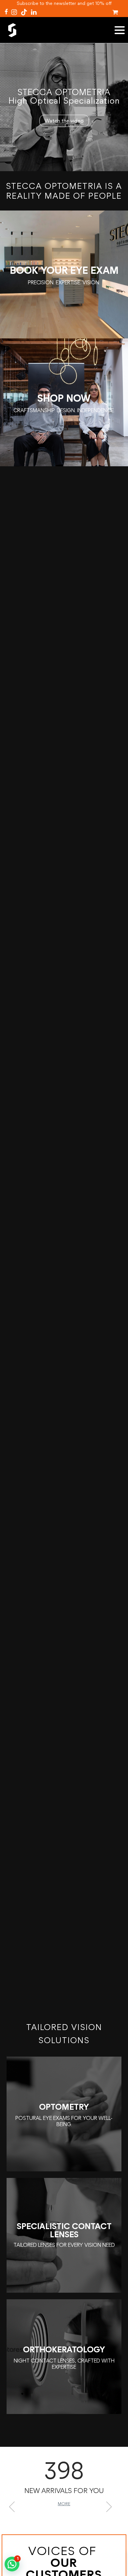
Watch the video (64, 121)
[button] (15, 2506)
